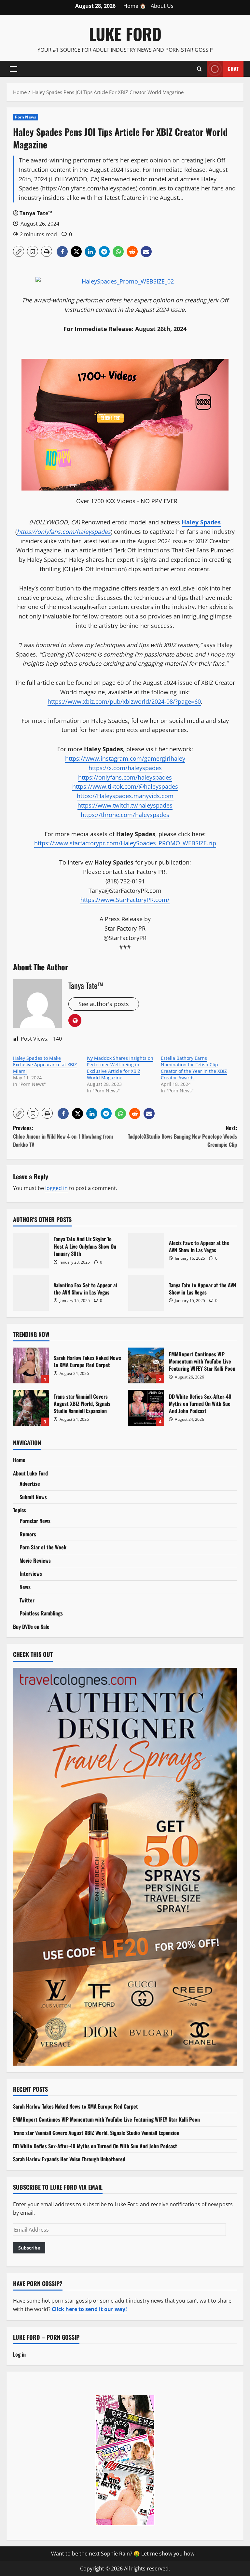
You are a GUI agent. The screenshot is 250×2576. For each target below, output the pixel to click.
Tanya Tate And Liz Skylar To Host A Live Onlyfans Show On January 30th (31, 1251)
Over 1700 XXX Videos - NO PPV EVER (127, 501)
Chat (233, 68)
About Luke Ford (30, 1473)
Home (19, 1460)
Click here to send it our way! (89, 2309)
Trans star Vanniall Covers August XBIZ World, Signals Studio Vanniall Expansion (31, 1408)
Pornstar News (35, 1521)
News (25, 1587)
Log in (19, 2354)
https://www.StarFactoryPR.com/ (125, 900)
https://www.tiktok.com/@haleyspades (125, 786)
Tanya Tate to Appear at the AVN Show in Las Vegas (146, 1293)
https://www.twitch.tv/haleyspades (125, 805)
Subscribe (29, 2248)
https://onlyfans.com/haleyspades (125, 777)
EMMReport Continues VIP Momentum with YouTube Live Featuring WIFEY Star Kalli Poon (146, 1365)
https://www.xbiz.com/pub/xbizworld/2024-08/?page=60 (124, 701)
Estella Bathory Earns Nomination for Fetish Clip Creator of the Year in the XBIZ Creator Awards (194, 1068)
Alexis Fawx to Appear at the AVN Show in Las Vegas (146, 1251)
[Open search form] (199, 69)
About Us (162, 6)
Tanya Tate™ (36, 213)
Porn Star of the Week (43, 1547)
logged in (56, 1188)
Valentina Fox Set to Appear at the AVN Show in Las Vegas (31, 1293)
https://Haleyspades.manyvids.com (125, 796)
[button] (14, 69)
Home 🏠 (135, 6)
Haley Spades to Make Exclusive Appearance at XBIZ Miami (45, 1065)
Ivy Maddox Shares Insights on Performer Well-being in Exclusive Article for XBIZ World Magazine (120, 1068)
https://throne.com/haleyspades (125, 815)
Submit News (33, 1497)
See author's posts (104, 1004)
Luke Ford (125, 34)
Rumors (28, 1534)
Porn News (26, 117)
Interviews (31, 1573)
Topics (20, 1510)
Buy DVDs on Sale (31, 1627)
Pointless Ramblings (41, 1613)
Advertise (30, 1484)
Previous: (63, 1136)
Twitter (27, 1600)
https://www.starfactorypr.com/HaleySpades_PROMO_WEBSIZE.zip (125, 843)
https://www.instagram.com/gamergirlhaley (125, 758)
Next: (182, 1136)
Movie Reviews (35, 1560)
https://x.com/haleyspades (125, 768)
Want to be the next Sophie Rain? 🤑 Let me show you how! (123, 2554)
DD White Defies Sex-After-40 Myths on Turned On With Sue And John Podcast (146, 1408)
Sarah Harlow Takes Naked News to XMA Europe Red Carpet (31, 1365)
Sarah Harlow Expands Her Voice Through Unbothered (69, 2159)
